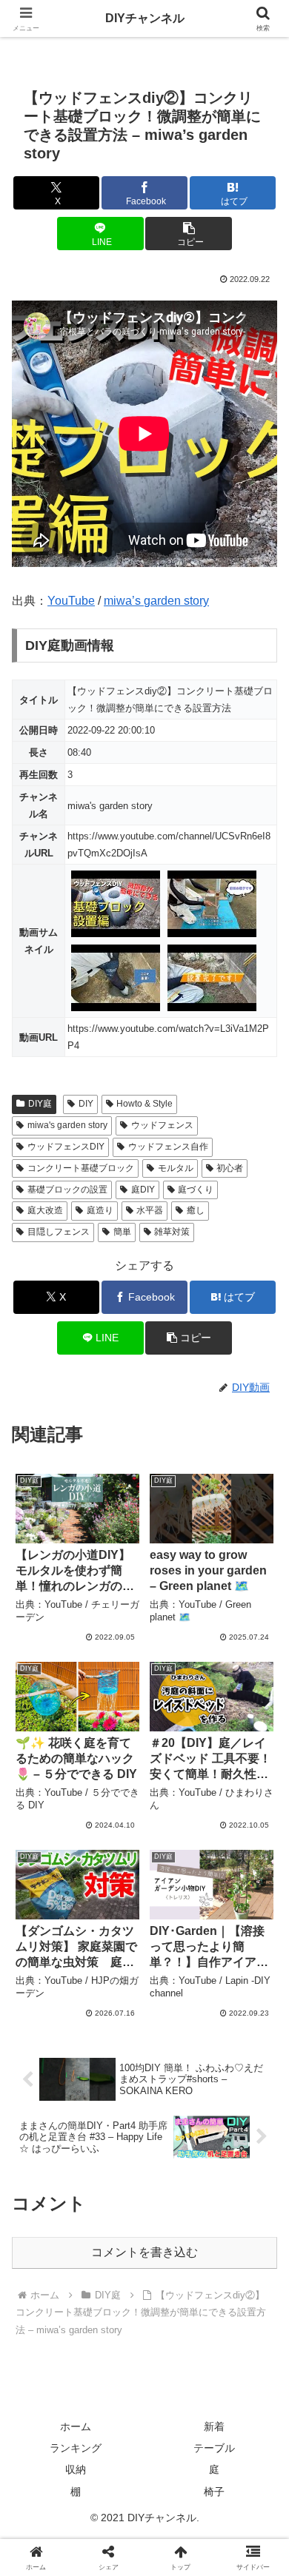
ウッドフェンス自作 (168, 1147)
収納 (76, 2469)
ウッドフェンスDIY (66, 1147)
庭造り (100, 1210)
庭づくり (196, 1190)
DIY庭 (40, 1104)
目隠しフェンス (59, 1232)
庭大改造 (45, 1210)
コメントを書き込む (144, 2252)
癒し (196, 1210)
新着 (214, 2426)
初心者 (230, 1168)
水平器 (150, 1210)
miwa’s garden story (156, 601)
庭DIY (143, 1190)
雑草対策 (172, 1232)
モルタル (176, 1168)
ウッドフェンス (162, 1125)
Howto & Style (144, 1104)
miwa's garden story (67, 1125)
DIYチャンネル (145, 18)
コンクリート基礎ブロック (81, 1168)
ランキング (76, 2448)
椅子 (214, 2492)
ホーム (76, 2426)
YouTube (71, 601)
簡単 (122, 1232)
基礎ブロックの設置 (67, 1190)
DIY (86, 1104)
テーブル (214, 2448)
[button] (188, 234)
